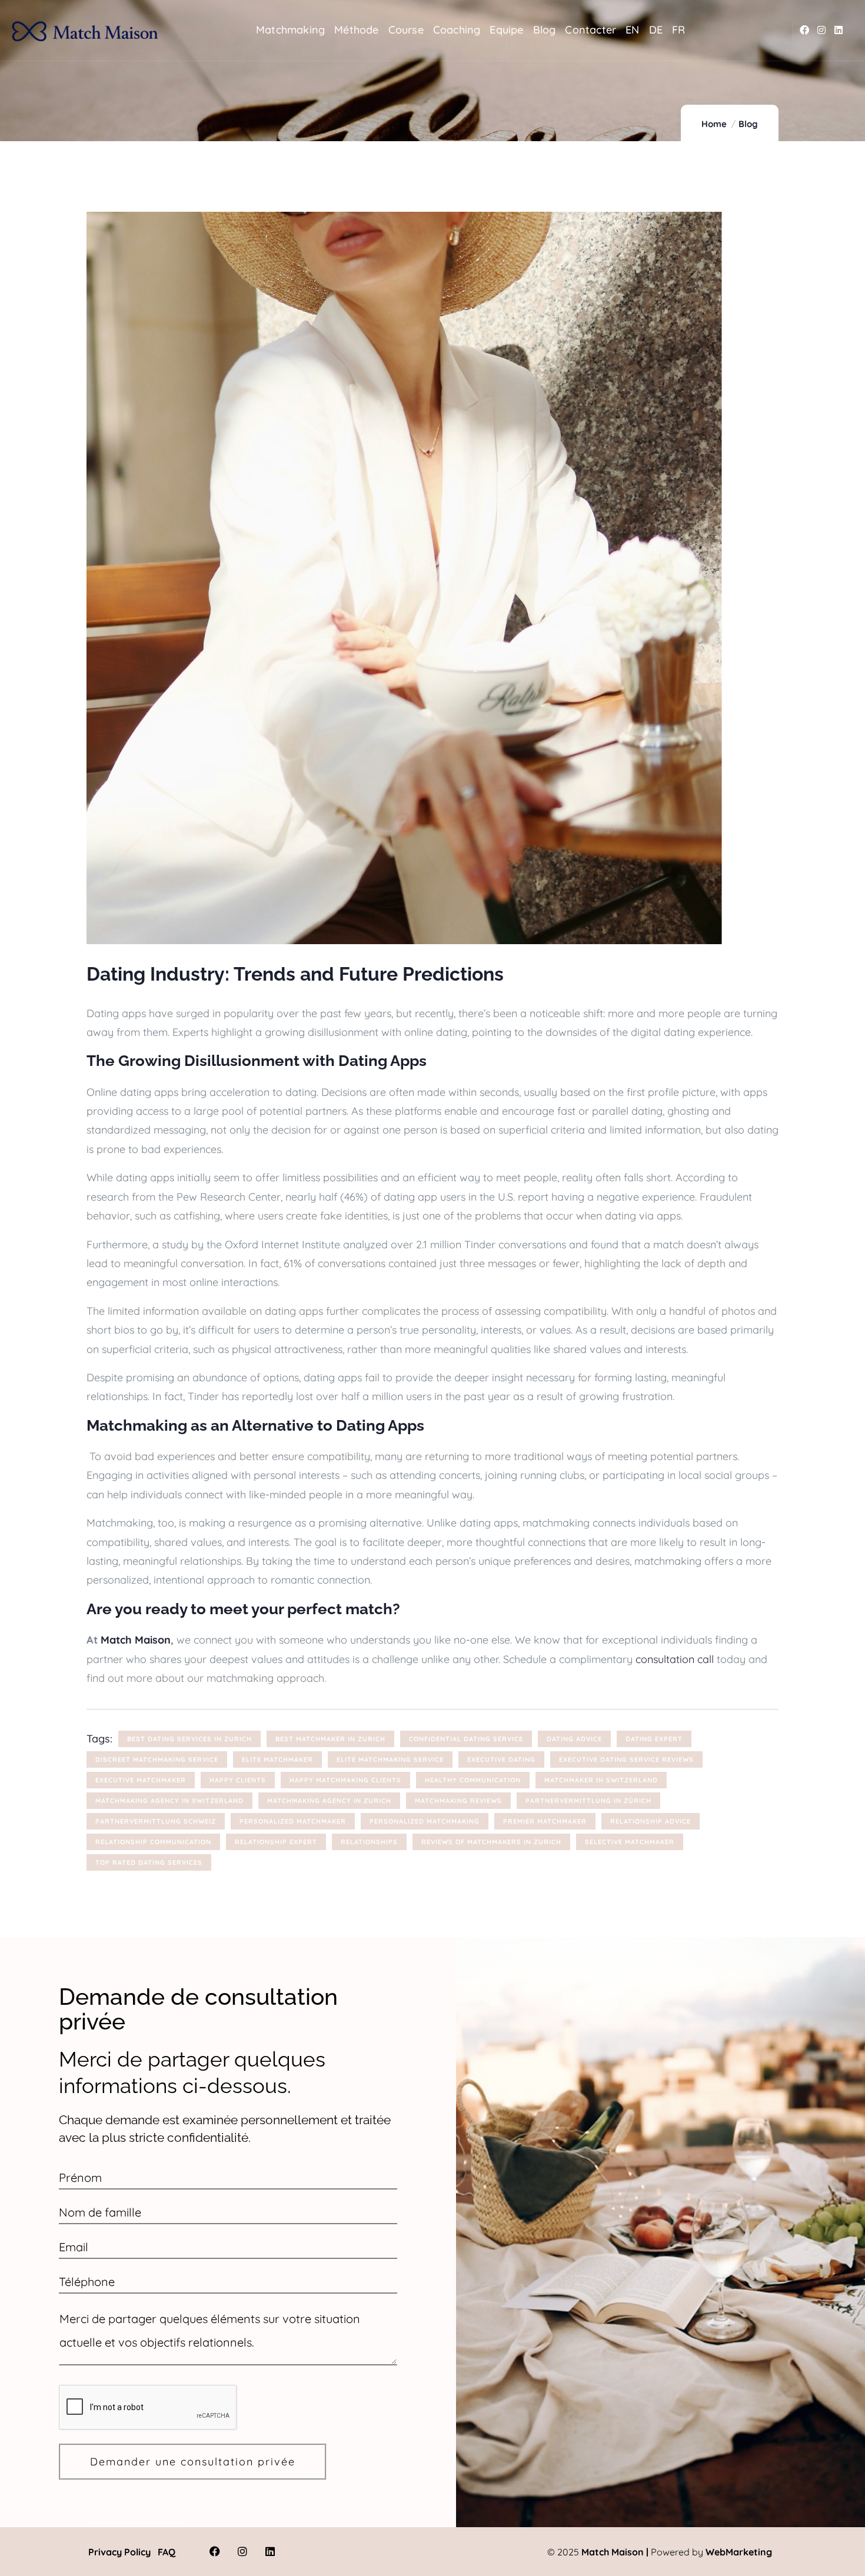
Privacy (105, 2552)
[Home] (85, 31)
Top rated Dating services (149, 1862)
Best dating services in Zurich (189, 1739)
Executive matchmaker (141, 1780)
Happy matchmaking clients (345, 1780)
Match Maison (136, 1640)
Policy (136, 2552)
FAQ (167, 2552)
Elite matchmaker (277, 1759)
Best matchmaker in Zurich (330, 1739)
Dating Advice (574, 1739)
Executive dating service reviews (626, 1759)
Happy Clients (238, 1780)
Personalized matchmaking (425, 1821)
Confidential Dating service (466, 1739)
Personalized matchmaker (293, 1821)
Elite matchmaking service (390, 1759)
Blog (748, 124)
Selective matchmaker (630, 1842)
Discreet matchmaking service (157, 1759)
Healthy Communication (473, 1780)
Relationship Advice (651, 1821)
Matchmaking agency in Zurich (329, 1801)
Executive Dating (501, 1759)
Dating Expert (654, 1739)
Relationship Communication (153, 1842)
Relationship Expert (276, 1842)
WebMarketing (739, 2552)
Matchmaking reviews (458, 1801)
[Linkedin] (838, 30)
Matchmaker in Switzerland (601, 1780)
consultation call (675, 1659)
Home (714, 124)
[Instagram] (822, 30)
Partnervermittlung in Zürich (588, 1801)
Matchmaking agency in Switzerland (169, 1801)
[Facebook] (805, 30)
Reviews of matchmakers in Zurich (491, 1842)
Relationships (369, 1842)
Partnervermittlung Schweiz (156, 1821)
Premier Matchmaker (545, 1821)
